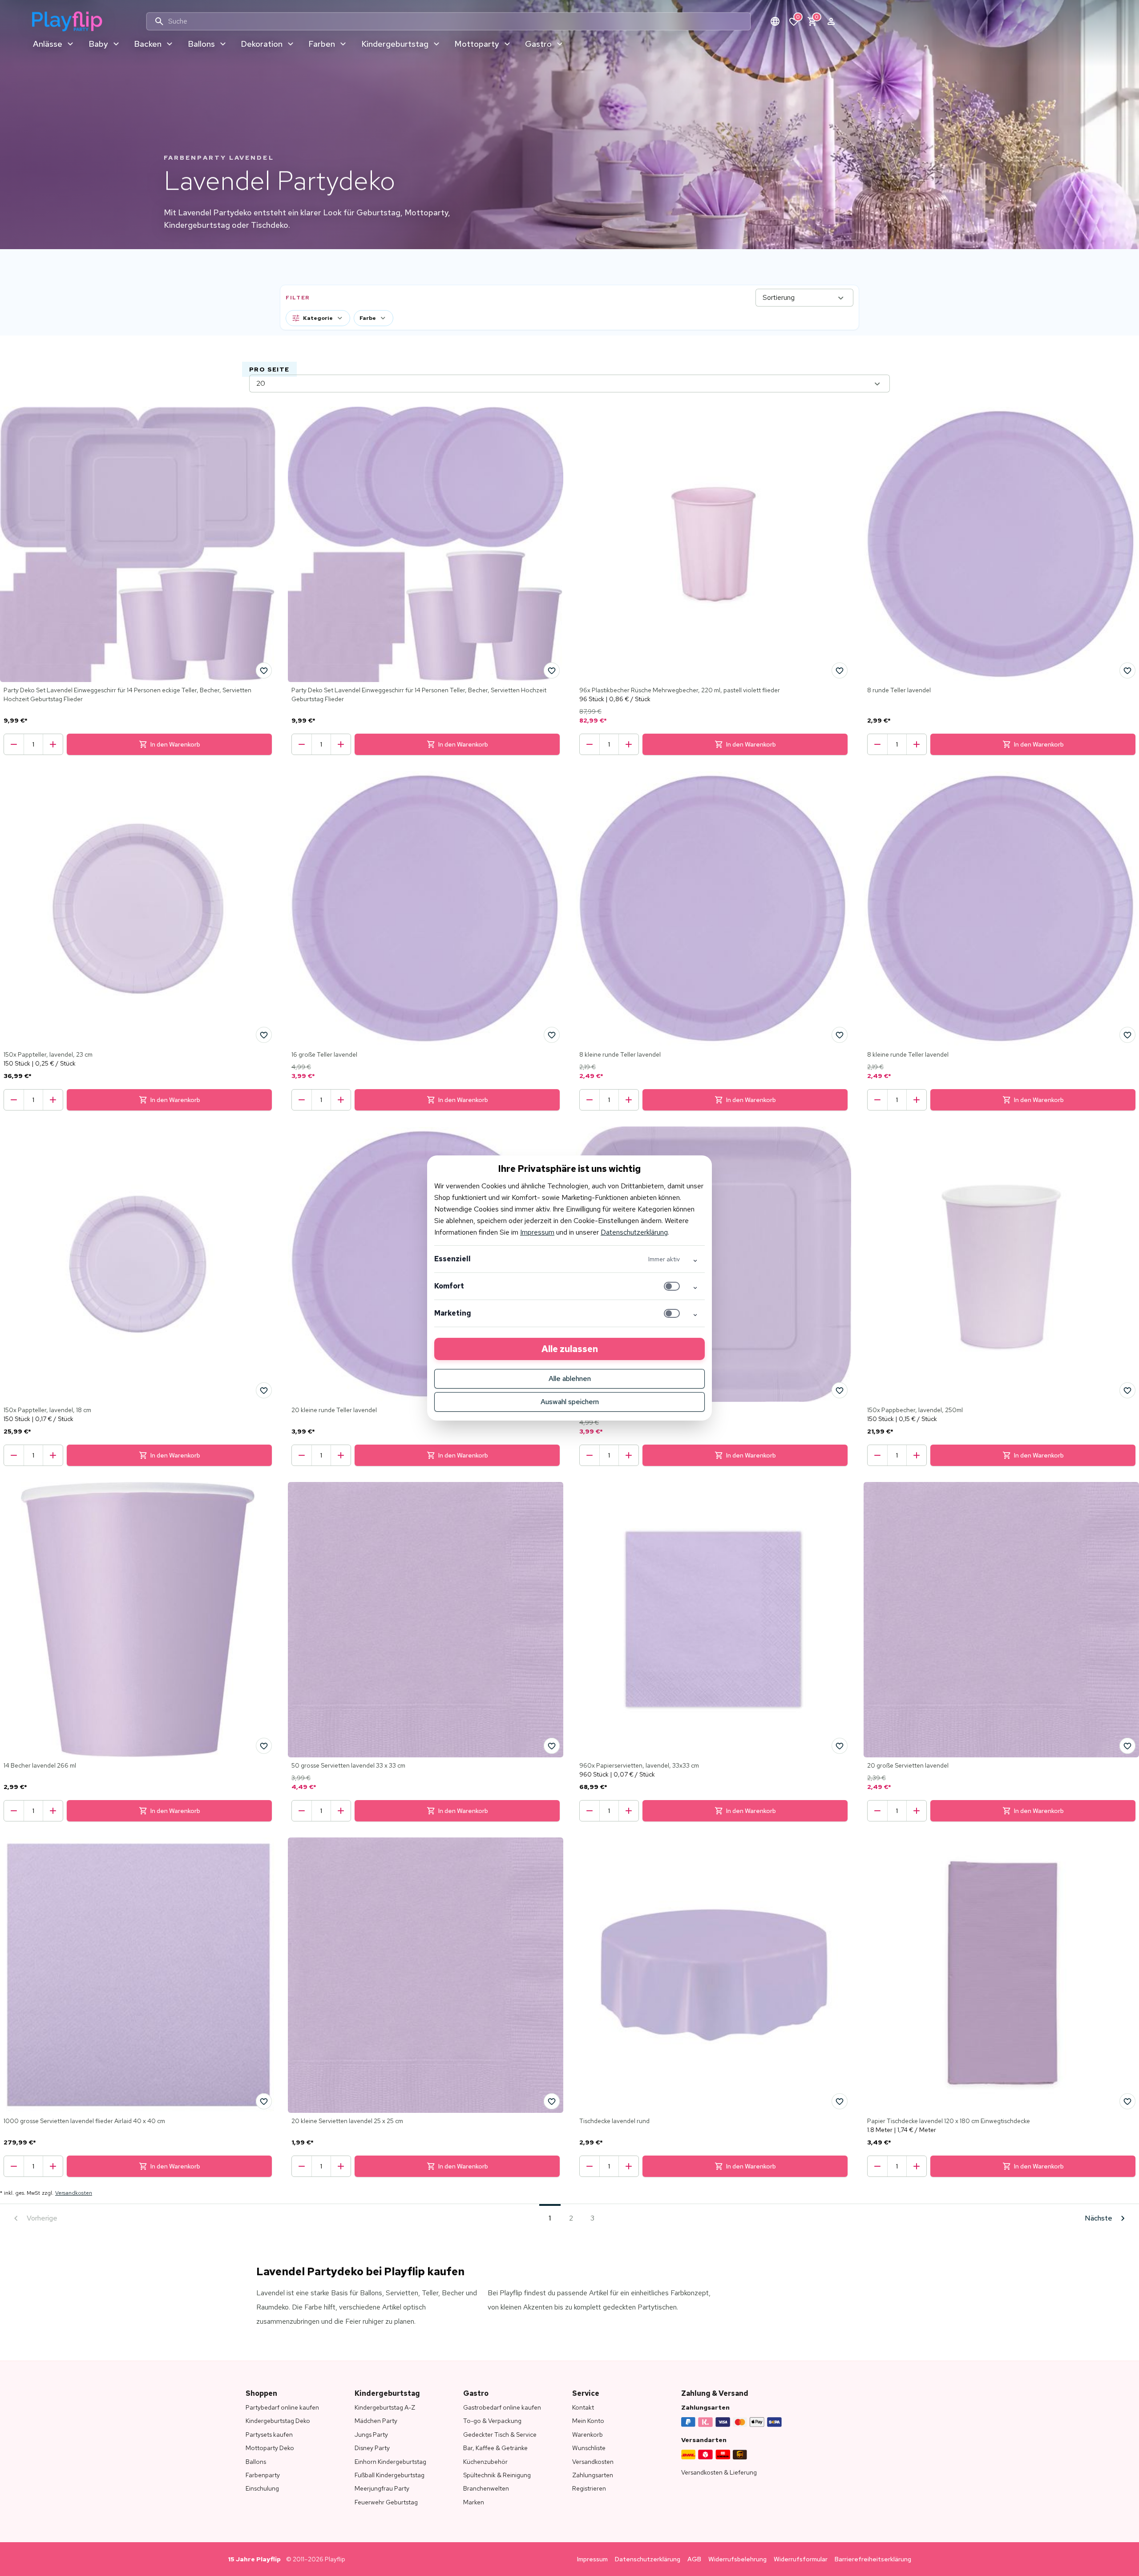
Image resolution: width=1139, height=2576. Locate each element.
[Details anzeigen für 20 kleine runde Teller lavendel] (426, 1264)
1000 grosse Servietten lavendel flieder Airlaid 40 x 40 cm (84, 2121)
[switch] (672, 1286)
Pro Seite (269, 369)
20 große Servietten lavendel (908, 1765)
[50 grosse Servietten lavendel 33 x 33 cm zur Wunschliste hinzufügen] (552, 1746)
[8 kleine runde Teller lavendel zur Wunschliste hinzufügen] (840, 1035)
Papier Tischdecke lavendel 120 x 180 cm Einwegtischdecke (949, 2121)
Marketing (453, 1313)
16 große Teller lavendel (324, 1054)
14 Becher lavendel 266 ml (40, 1765)
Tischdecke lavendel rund (614, 2121)
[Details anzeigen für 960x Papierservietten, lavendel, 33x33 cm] (713, 1620)
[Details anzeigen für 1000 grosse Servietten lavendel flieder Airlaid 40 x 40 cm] (138, 1975)
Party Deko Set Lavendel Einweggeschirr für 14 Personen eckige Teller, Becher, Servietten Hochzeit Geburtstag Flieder (127, 694)
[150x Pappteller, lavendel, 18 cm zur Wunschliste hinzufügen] (264, 1390)
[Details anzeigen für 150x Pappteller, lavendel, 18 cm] (138, 1264)
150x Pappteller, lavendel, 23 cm (48, 1054)
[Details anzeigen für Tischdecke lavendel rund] (713, 1975)
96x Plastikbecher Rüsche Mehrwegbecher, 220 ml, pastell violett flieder (680, 690)
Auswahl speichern (570, 1402)
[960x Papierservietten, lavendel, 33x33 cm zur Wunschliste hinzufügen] (840, 1746)
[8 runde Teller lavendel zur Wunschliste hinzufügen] (1127, 670)
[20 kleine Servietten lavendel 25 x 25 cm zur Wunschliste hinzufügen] (552, 2101)
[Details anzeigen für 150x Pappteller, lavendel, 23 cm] (138, 909)
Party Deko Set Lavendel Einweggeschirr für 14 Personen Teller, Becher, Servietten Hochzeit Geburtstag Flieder (419, 694)
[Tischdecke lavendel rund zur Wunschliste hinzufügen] (840, 2101)
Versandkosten (74, 2193)
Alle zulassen (570, 1349)
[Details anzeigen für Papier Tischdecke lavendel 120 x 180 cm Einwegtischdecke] (1001, 1975)
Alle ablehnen (570, 1379)
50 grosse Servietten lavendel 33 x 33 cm (348, 1765)
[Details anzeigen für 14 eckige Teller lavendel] (713, 1264)
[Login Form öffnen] (831, 21)
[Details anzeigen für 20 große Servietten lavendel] (1001, 1620)
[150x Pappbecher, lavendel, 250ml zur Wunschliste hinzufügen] (1127, 1390)
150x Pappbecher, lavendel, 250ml (915, 1410)
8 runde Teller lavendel (899, 690)
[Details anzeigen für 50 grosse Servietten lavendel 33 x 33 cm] (426, 1620)
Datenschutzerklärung (634, 1232)
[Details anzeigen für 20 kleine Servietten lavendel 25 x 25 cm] (426, 1975)
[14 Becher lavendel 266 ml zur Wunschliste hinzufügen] (264, 1746)
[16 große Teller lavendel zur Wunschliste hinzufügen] (552, 1035)
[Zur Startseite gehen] (67, 21)
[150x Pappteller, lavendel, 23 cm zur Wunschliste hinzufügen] (264, 1035)
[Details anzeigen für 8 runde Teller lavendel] (1001, 544)
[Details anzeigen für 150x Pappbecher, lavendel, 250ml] (1001, 1264)
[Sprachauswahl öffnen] (775, 21)
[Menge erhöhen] (53, 744)
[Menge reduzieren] (14, 744)
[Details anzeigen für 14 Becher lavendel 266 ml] (138, 1620)
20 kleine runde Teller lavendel (334, 1410)
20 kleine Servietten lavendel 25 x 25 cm (347, 2121)
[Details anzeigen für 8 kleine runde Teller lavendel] (713, 909)
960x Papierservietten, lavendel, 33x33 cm (639, 1765)
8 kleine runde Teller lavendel (620, 1054)
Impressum (537, 1232)
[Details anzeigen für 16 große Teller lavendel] (426, 909)
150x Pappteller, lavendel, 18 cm (47, 1410)
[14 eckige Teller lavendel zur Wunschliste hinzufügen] (840, 1390)
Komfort (449, 1286)
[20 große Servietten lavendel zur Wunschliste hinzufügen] (1127, 1746)
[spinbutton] (33, 744)
